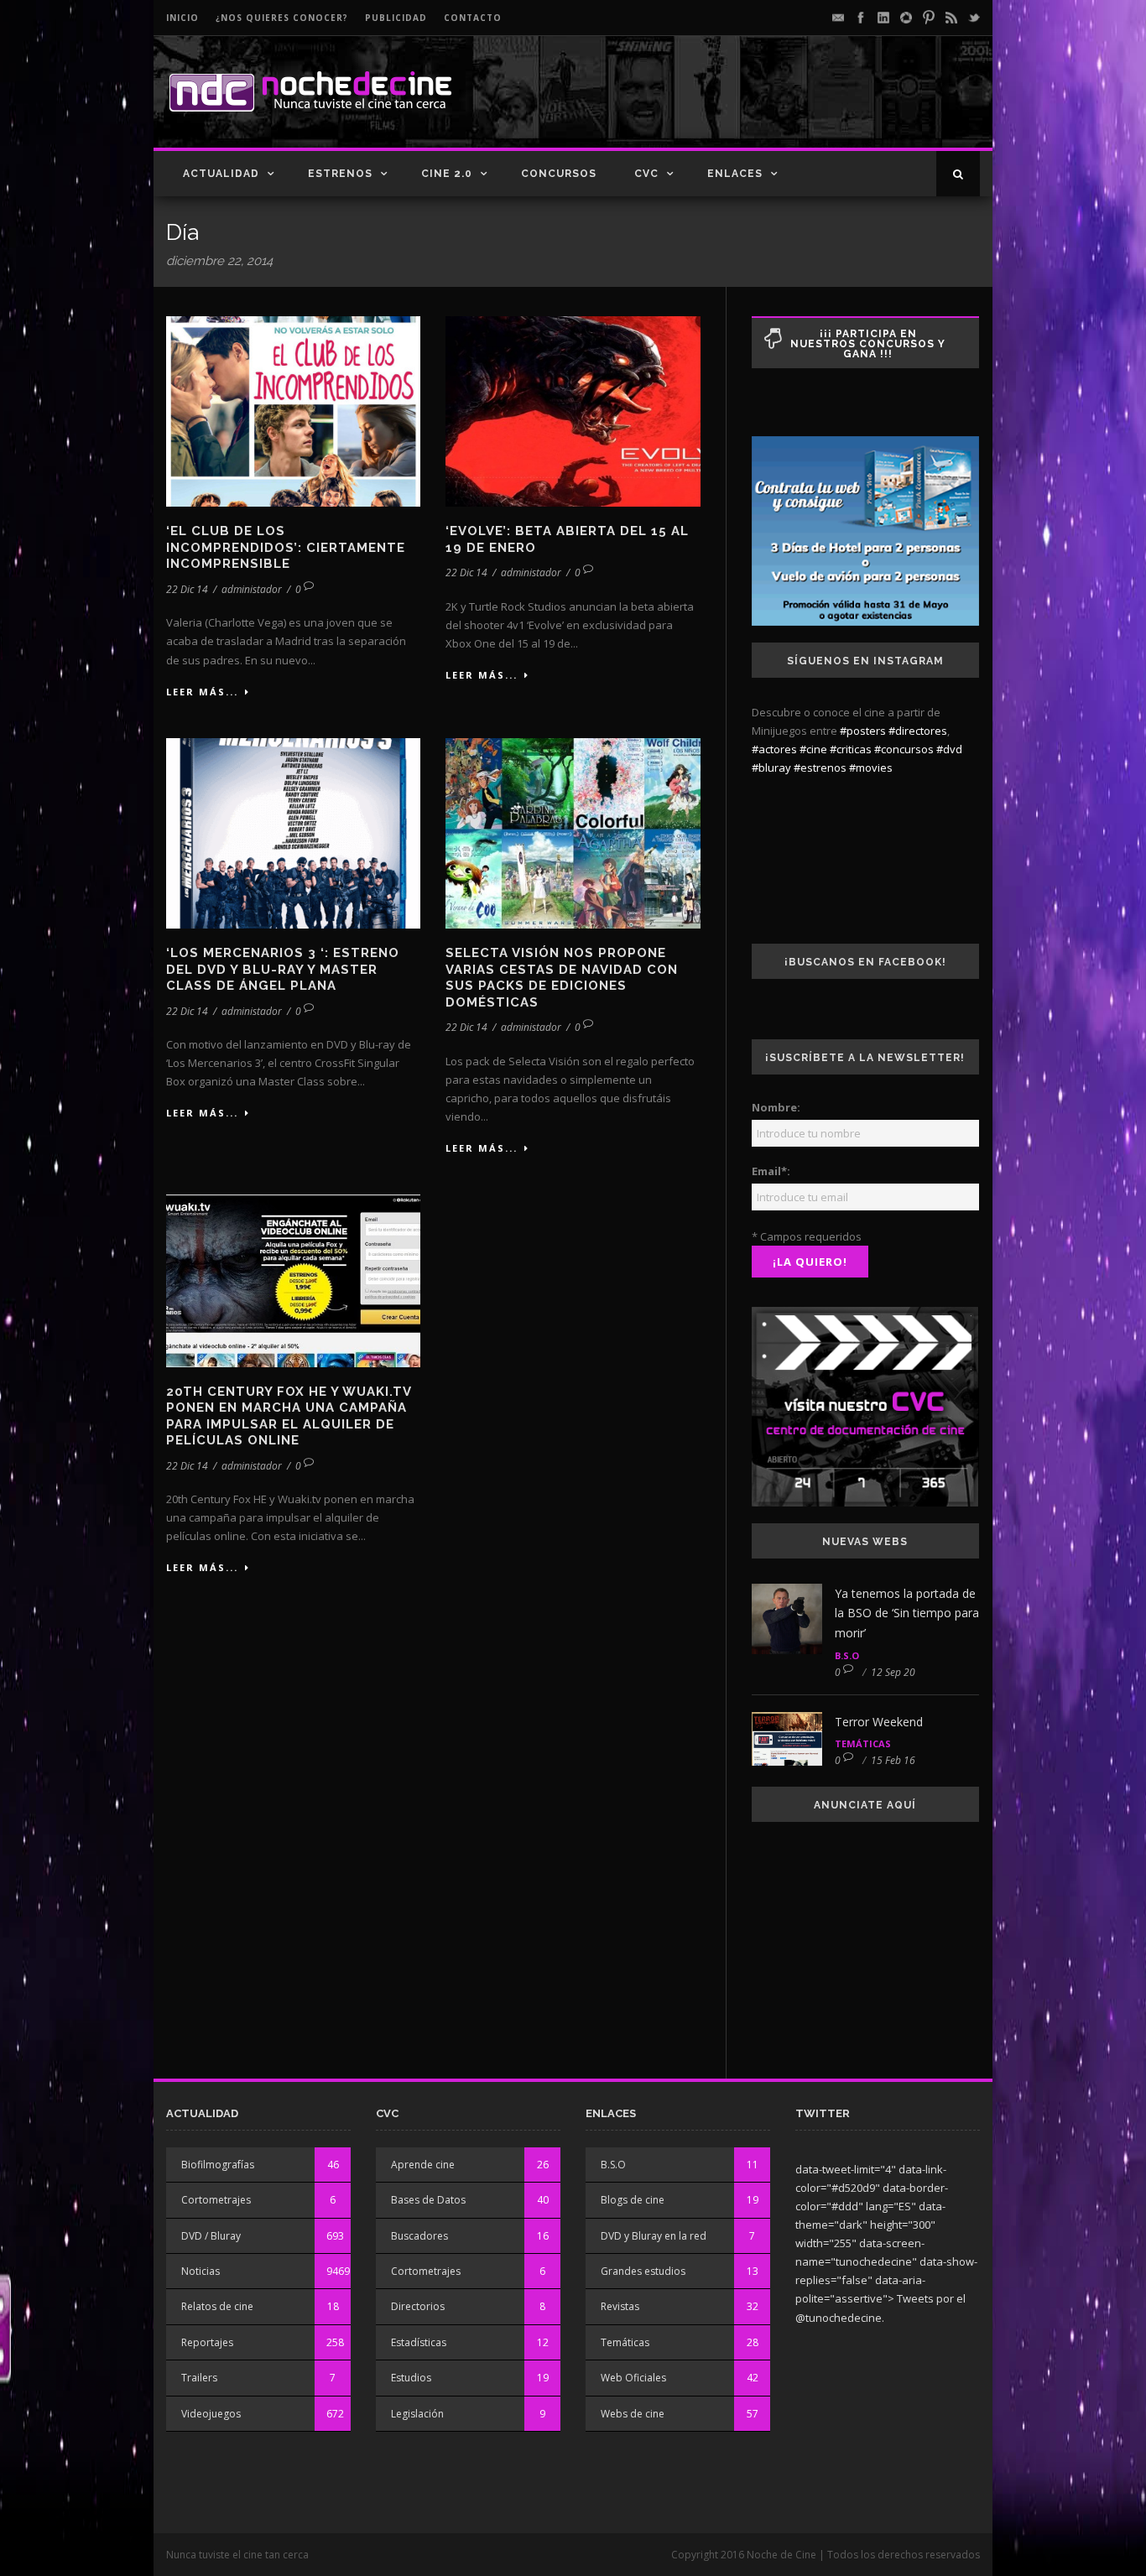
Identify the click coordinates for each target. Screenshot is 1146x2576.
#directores (918, 731)
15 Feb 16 (893, 1760)
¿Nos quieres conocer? (282, 18)
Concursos (559, 174)
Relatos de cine (217, 2306)
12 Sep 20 (893, 1672)
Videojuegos (211, 2414)
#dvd (949, 749)
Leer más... (202, 692)
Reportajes (207, 2342)
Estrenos (340, 174)
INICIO (182, 18)
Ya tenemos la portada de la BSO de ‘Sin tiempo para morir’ (907, 1613)
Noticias (201, 2271)
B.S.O (847, 1655)
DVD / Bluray (211, 2236)
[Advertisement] (784, 106)
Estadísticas (419, 2342)
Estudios (411, 2378)
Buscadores (419, 2236)
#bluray (771, 768)
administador (252, 589)
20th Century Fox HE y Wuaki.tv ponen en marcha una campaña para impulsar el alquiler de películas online (289, 1416)
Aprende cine (423, 2165)
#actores (774, 749)
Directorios (418, 2306)
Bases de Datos (428, 2200)
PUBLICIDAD (396, 18)
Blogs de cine (633, 2200)
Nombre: (776, 1107)
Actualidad (221, 174)
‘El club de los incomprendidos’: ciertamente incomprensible (286, 547)
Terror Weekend (879, 1722)
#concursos (904, 749)
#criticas (851, 749)
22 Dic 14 (187, 589)
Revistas (620, 2306)
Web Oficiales (633, 2378)
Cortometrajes (216, 2200)
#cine (813, 749)
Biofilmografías (218, 2165)
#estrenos (820, 768)
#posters (863, 731)
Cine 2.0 (447, 174)
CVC (646, 174)
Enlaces (735, 174)
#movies (871, 768)
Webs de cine (633, 2414)
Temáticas (863, 1743)
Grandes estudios (643, 2271)
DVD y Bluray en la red (654, 2236)
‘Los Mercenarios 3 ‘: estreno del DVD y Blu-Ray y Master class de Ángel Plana (283, 969)
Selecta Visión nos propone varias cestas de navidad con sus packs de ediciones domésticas (562, 978)
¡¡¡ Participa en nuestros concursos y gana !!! (868, 344)
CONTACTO (473, 18)
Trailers (199, 2378)
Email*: (771, 1171)
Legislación (417, 2414)
